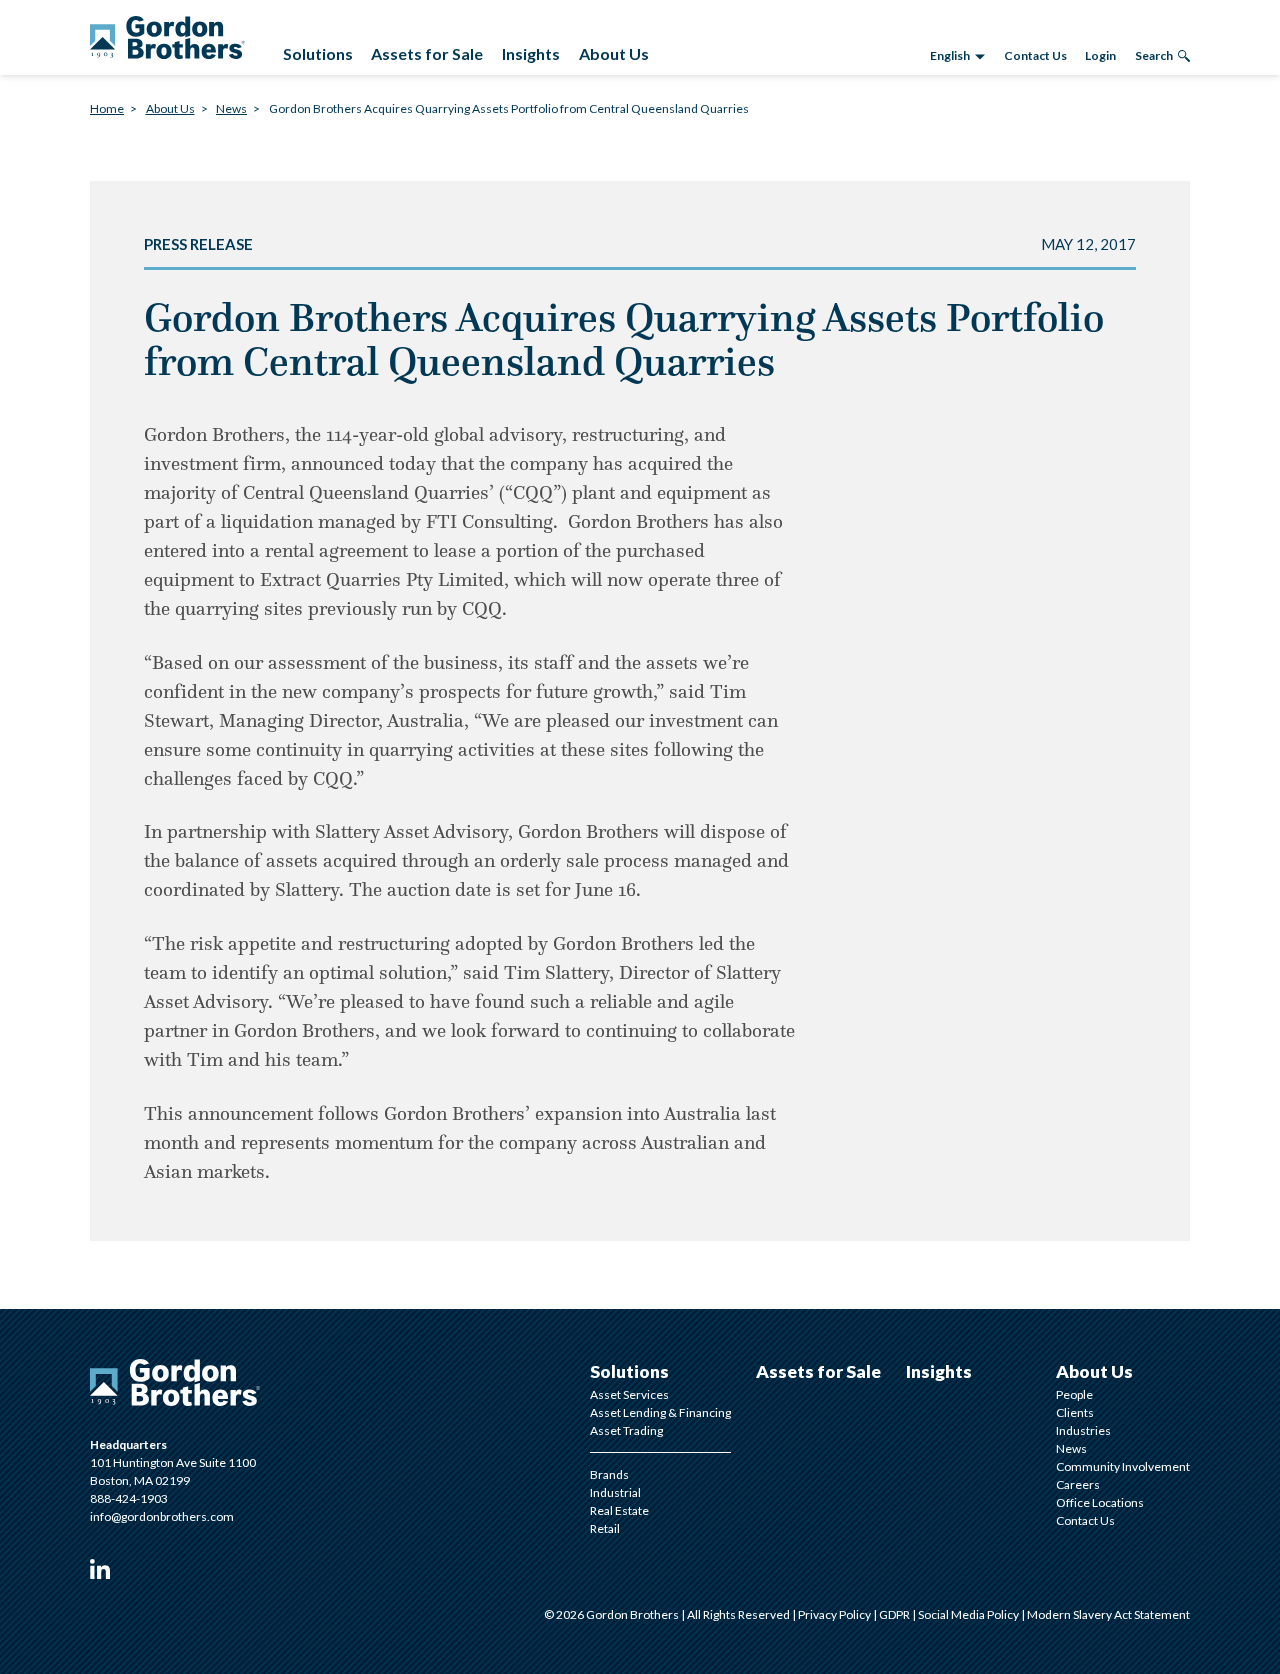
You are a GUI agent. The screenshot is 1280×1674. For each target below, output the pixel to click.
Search (1154, 55)
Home (107, 108)
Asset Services (629, 1394)
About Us (170, 108)
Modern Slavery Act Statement (1108, 1614)
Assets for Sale (818, 1371)
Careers (1078, 1484)
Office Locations (1100, 1502)
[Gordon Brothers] (167, 37)
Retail (605, 1528)
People (1074, 1394)
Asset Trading (626, 1430)
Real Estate (619, 1510)
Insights (939, 1371)
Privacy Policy (835, 1614)
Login (1100, 55)
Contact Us (1035, 55)
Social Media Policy (969, 1614)
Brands (609, 1474)
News (231, 108)
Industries (1083, 1430)
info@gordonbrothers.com (162, 1516)
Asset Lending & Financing (660, 1412)
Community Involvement (1123, 1466)
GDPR (895, 1614)
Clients (1075, 1412)
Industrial (615, 1492)
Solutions (629, 1371)
